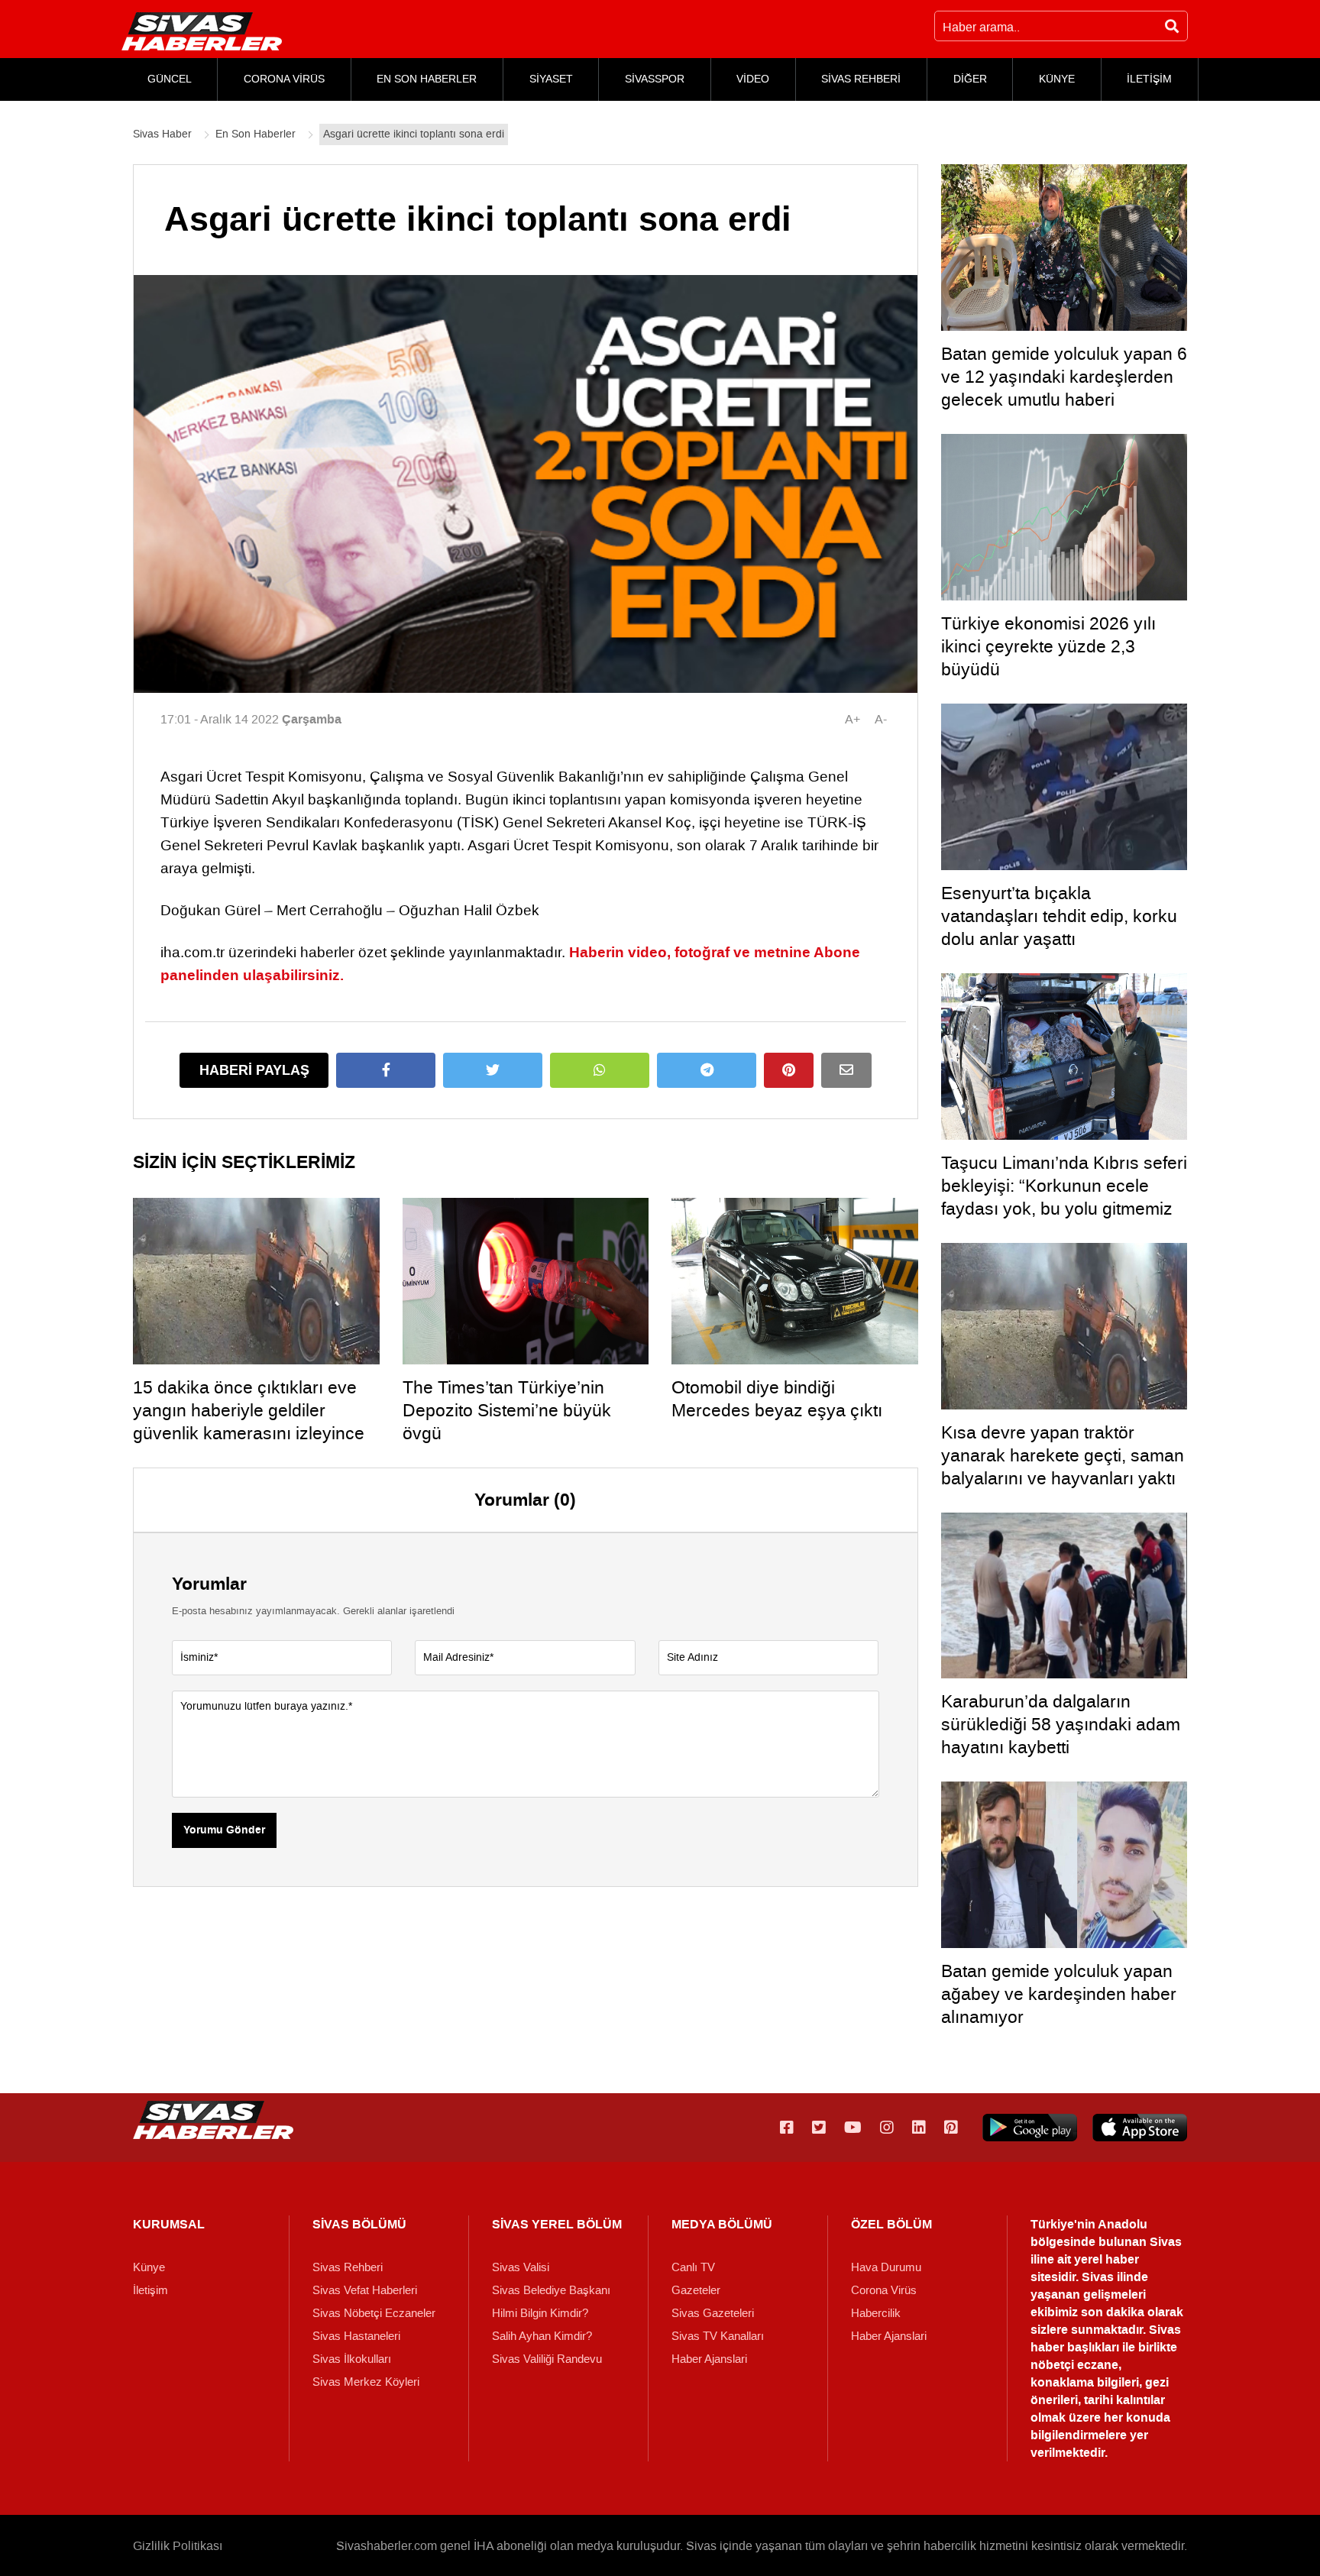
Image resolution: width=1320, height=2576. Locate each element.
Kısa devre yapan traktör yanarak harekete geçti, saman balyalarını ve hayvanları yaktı (1063, 1455)
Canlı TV (693, 2267)
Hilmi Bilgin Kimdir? (540, 2313)
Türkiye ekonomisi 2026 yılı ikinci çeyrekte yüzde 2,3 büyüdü (1048, 646)
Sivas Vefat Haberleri (365, 2290)
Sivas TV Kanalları (718, 2336)
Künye (149, 2267)
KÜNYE (1057, 79)
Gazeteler (696, 2290)
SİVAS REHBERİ (861, 79)
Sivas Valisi (521, 2267)
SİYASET (551, 79)
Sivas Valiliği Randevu (547, 2359)
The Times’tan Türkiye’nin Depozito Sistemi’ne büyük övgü (507, 1410)
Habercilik (876, 2313)
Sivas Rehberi (348, 2267)
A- (881, 719)
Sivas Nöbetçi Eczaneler (374, 2313)
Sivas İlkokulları (352, 2359)
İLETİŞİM (1149, 79)
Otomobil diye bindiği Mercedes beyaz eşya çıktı (777, 1399)
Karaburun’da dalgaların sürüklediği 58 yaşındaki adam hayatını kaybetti (1061, 1724)
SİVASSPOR (655, 79)
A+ (852, 719)
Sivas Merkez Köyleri (366, 2382)
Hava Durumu (886, 2267)
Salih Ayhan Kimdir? (542, 2336)
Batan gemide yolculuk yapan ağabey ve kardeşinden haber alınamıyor (1059, 1994)
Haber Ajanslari (709, 2359)
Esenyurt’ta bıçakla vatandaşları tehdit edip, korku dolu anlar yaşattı (1059, 916)
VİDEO (753, 79)
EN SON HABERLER (427, 79)
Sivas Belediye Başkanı (551, 2290)
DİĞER (970, 79)
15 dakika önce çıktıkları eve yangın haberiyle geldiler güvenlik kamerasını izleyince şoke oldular (249, 1422)
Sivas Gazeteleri (713, 2313)
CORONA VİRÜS (284, 79)
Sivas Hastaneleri (356, 2336)
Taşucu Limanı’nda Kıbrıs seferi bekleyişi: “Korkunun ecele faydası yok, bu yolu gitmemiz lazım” (1064, 1197)
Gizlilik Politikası (178, 2546)
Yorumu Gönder (224, 1830)
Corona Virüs (884, 2290)
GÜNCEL (170, 79)
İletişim (150, 2290)
